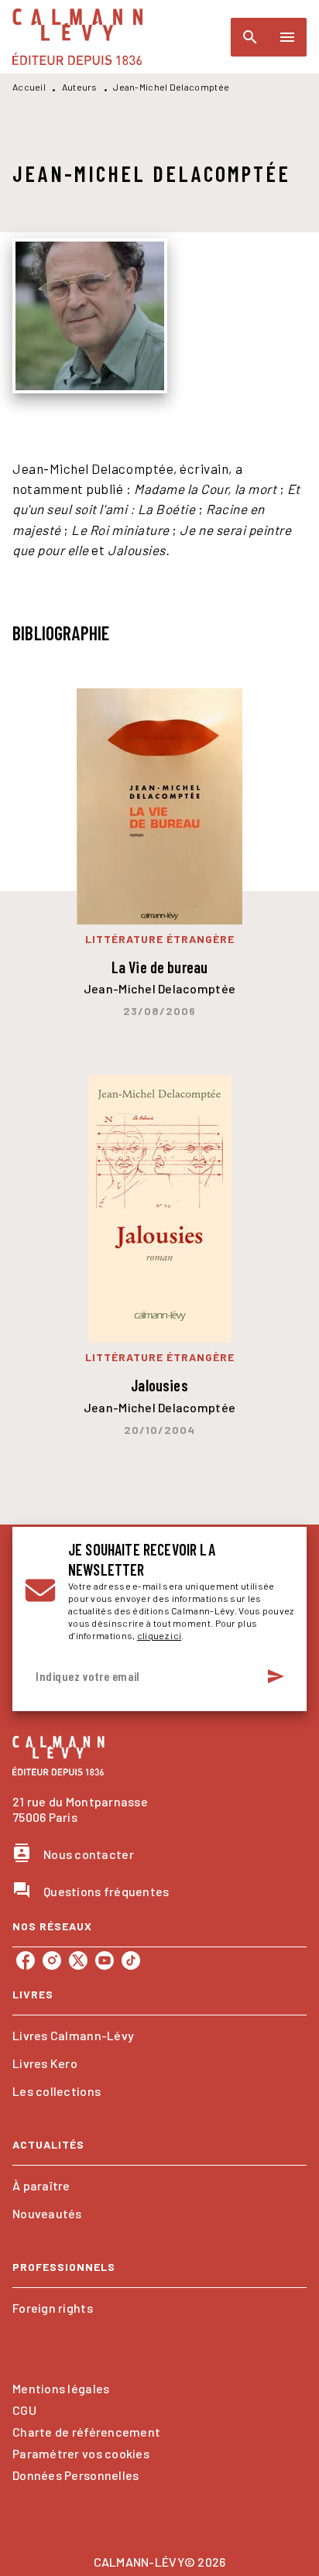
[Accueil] (77, 37)
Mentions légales (61, 2388)
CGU (24, 2410)
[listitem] (26, 1960)
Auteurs (80, 87)
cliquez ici (159, 1635)
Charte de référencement (86, 2432)
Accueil (29, 87)
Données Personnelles (75, 2475)
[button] (159, 2036)
